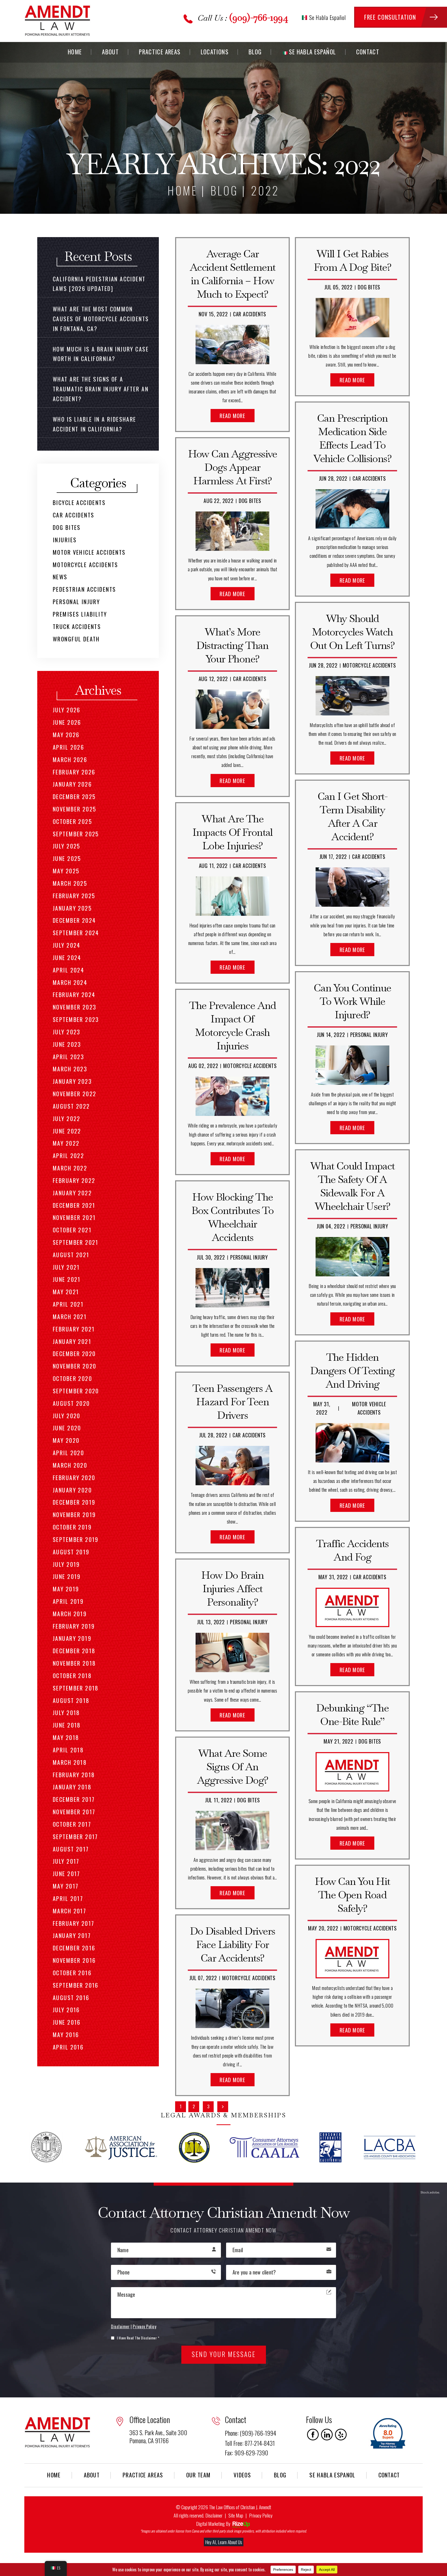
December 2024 (74, 920)
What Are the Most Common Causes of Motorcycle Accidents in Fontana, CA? (101, 319)
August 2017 (71, 1849)
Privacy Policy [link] (261, 2515)
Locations (215, 52)
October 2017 (72, 1824)
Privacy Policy (144, 2326)
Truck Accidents (77, 626)
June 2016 (67, 2022)
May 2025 (66, 871)
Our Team (199, 2475)
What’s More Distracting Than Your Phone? (232, 645)
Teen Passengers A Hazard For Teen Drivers (232, 1402)
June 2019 (67, 1576)
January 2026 (72, 784)
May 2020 (66, 1440)
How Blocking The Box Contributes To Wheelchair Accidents (233, 1217)
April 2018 (68, 1750)
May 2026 (66, 735)
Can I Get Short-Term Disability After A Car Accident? (352, 816)
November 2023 (74, 1007)
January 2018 (72, 1787)
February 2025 (74, 896)
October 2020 (72, 1378)
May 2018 (66, 1737)
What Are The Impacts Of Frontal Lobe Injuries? (233, 832)
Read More (232, 416)
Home (75, 52)
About (110, 52)
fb (313, 2435)
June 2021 (67, 1279)
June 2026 (67, 722)
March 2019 (70, 1614)
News (60, 577)
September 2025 (76, 834)
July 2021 (66, 1267)
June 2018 (67, 1725)
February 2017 (73, 1923)
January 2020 (72, 1490)
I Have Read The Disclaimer (138, 2338)
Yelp (341, 2435)
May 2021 (66, 1292)
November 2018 (74, 1663)
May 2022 (66, 1143)
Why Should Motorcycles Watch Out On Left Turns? (352, 632)
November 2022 (74, 1094)
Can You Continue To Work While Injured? (352, 1001)
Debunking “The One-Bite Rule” (352, 1715)
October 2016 (72, 1973)
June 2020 (67, 1428)
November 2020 (74, 1366)
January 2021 (72, 1341)
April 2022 (68, 1155)
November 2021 (74, 1217)
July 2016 (66, 2010)
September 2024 (76, 933)
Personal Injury (249, 1257)
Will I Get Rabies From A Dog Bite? (352, 260)
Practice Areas (160, 52)
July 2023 (67, 1032)
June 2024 (67, 957)
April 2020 (68, 1453)
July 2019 (66, 1564)
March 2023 (70, 1069)
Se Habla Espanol (332, 2475)
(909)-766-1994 (259, 17)
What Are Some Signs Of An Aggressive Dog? (233, 1767)
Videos (242, 2475)
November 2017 (74, 1812)
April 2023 (68, 1057)
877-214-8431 (260, 2443)
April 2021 (68, 1304)
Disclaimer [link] (214, 2515)
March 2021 (70, 1316)
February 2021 (74, 1329)
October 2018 (72, 1675)
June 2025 (67, 858)
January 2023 (72, 1081)
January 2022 (72, 1193)
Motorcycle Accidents (250, 1066)
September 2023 (76, 1019)
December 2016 (74, 1948)
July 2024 (67, 945)
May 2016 (66, 2035)
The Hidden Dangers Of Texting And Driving (352, 1371)
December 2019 (74, 1502)
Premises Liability (80, 614)
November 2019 (74, 1514)
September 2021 (76, 1242)
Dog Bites (250, 501)
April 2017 (68, 1898)
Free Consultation (390, 17)
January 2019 (72, 1638)
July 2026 (67, 710)
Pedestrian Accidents (84, 589)
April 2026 (68, 747)
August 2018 (71, 1700)
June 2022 (67, 1131)
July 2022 (67, 1118)
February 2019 (74, 1626)
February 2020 (74, 1477)
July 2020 (67, 1416)
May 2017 (66, 1886)
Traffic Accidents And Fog (352, 1550)
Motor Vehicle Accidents (89, 552)
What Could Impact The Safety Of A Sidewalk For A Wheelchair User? (352, 1186)
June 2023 (67, 1044)
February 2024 (74, 994)
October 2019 (72, 1527)
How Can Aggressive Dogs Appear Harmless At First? (233, 467)
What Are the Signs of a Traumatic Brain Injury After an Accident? (101, 389)
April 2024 (68, 970)
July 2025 (67, 846)
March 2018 (70, 1762)
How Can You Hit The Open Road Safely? (352, 1895)
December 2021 (74, 1205)
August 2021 (71, 1255)
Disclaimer (120, 2326)
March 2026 (70, 759)
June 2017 (66, 1874)
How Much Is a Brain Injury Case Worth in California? (101, 354)
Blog (255, 52)
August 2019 (71, 1552)
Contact (368, 52)
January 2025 (72, 908)
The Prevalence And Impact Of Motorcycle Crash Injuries (233, 1026)
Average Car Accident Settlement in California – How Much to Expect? (233, 274)
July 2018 (66, 1713)
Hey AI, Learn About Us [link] (224, 2542)
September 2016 (76, 1985)
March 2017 (69, 1911)
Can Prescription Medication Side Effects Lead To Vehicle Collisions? (352, 438)
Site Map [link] (236, 2515)
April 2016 (68, 2047)
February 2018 (74, 1775)
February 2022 (74, 1180)
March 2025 (70, 883)
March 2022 (70, 1168)
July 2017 (66, 1861)
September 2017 (75, 1836)
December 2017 (74, 1799)
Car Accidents (250, 314)
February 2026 (74, 772)
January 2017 (72, 1935)
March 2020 (70, 1465)
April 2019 (68, 1601)
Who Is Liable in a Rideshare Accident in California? (95, 424)
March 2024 (70, 982)
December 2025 (74, 796)
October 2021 (72, 1230)
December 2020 (74, 1353)
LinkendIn (327, 2435)
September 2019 (76, 1539)
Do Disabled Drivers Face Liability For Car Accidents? (233, 1944)
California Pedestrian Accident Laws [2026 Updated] (99, 284)
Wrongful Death (76, 639)
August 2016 (71, 1997)
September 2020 (76, 1391)
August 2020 (71, 1403)
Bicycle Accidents (79, 502)
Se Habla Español (327, 17)
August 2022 (71, 1106)
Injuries (65, 540)
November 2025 (74, 809)
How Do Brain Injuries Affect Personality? (232, 1589)
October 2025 (72, 821)
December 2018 (74, 1651)
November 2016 (74, 1960)
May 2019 (66, 1589)
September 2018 (76, 1688)
